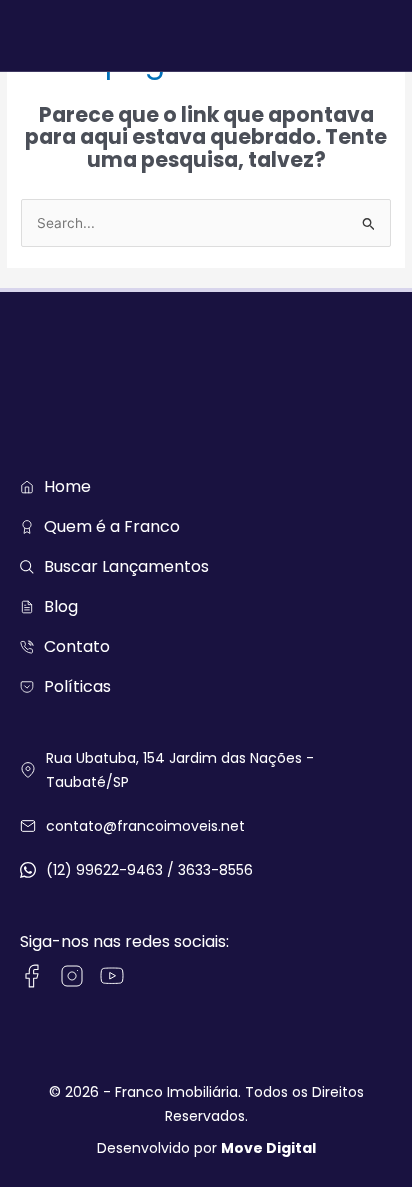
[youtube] (112, 976)
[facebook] (32, 976)
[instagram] (72, 976)
